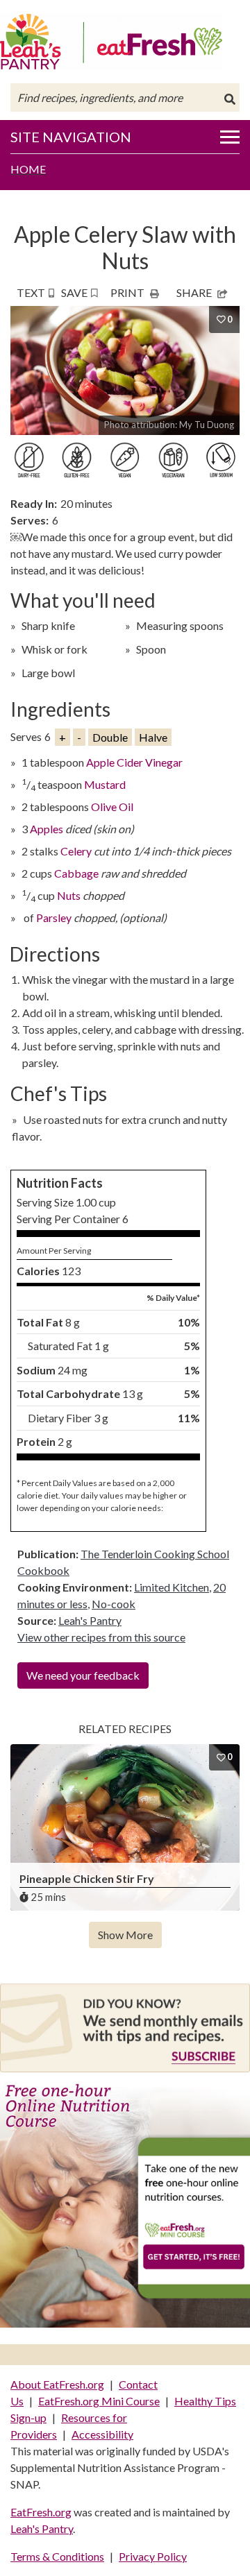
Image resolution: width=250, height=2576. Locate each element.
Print (127, 292)
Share (194, 292)
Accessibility (102, 2434)
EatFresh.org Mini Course (99, 2401)
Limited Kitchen (172, 1587)
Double (110, 737)
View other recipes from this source (101, 1637)
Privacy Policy (153, 2556)
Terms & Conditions (57, 2556)
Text (31, 292)
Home (28, 169)
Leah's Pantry (90, 1620)
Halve (153, 737)
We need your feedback (83, 1675)
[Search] (230, 99)
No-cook (114, 1604)
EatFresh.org (41, 2512)
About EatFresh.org (57, 2384)
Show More (125, 1935)
